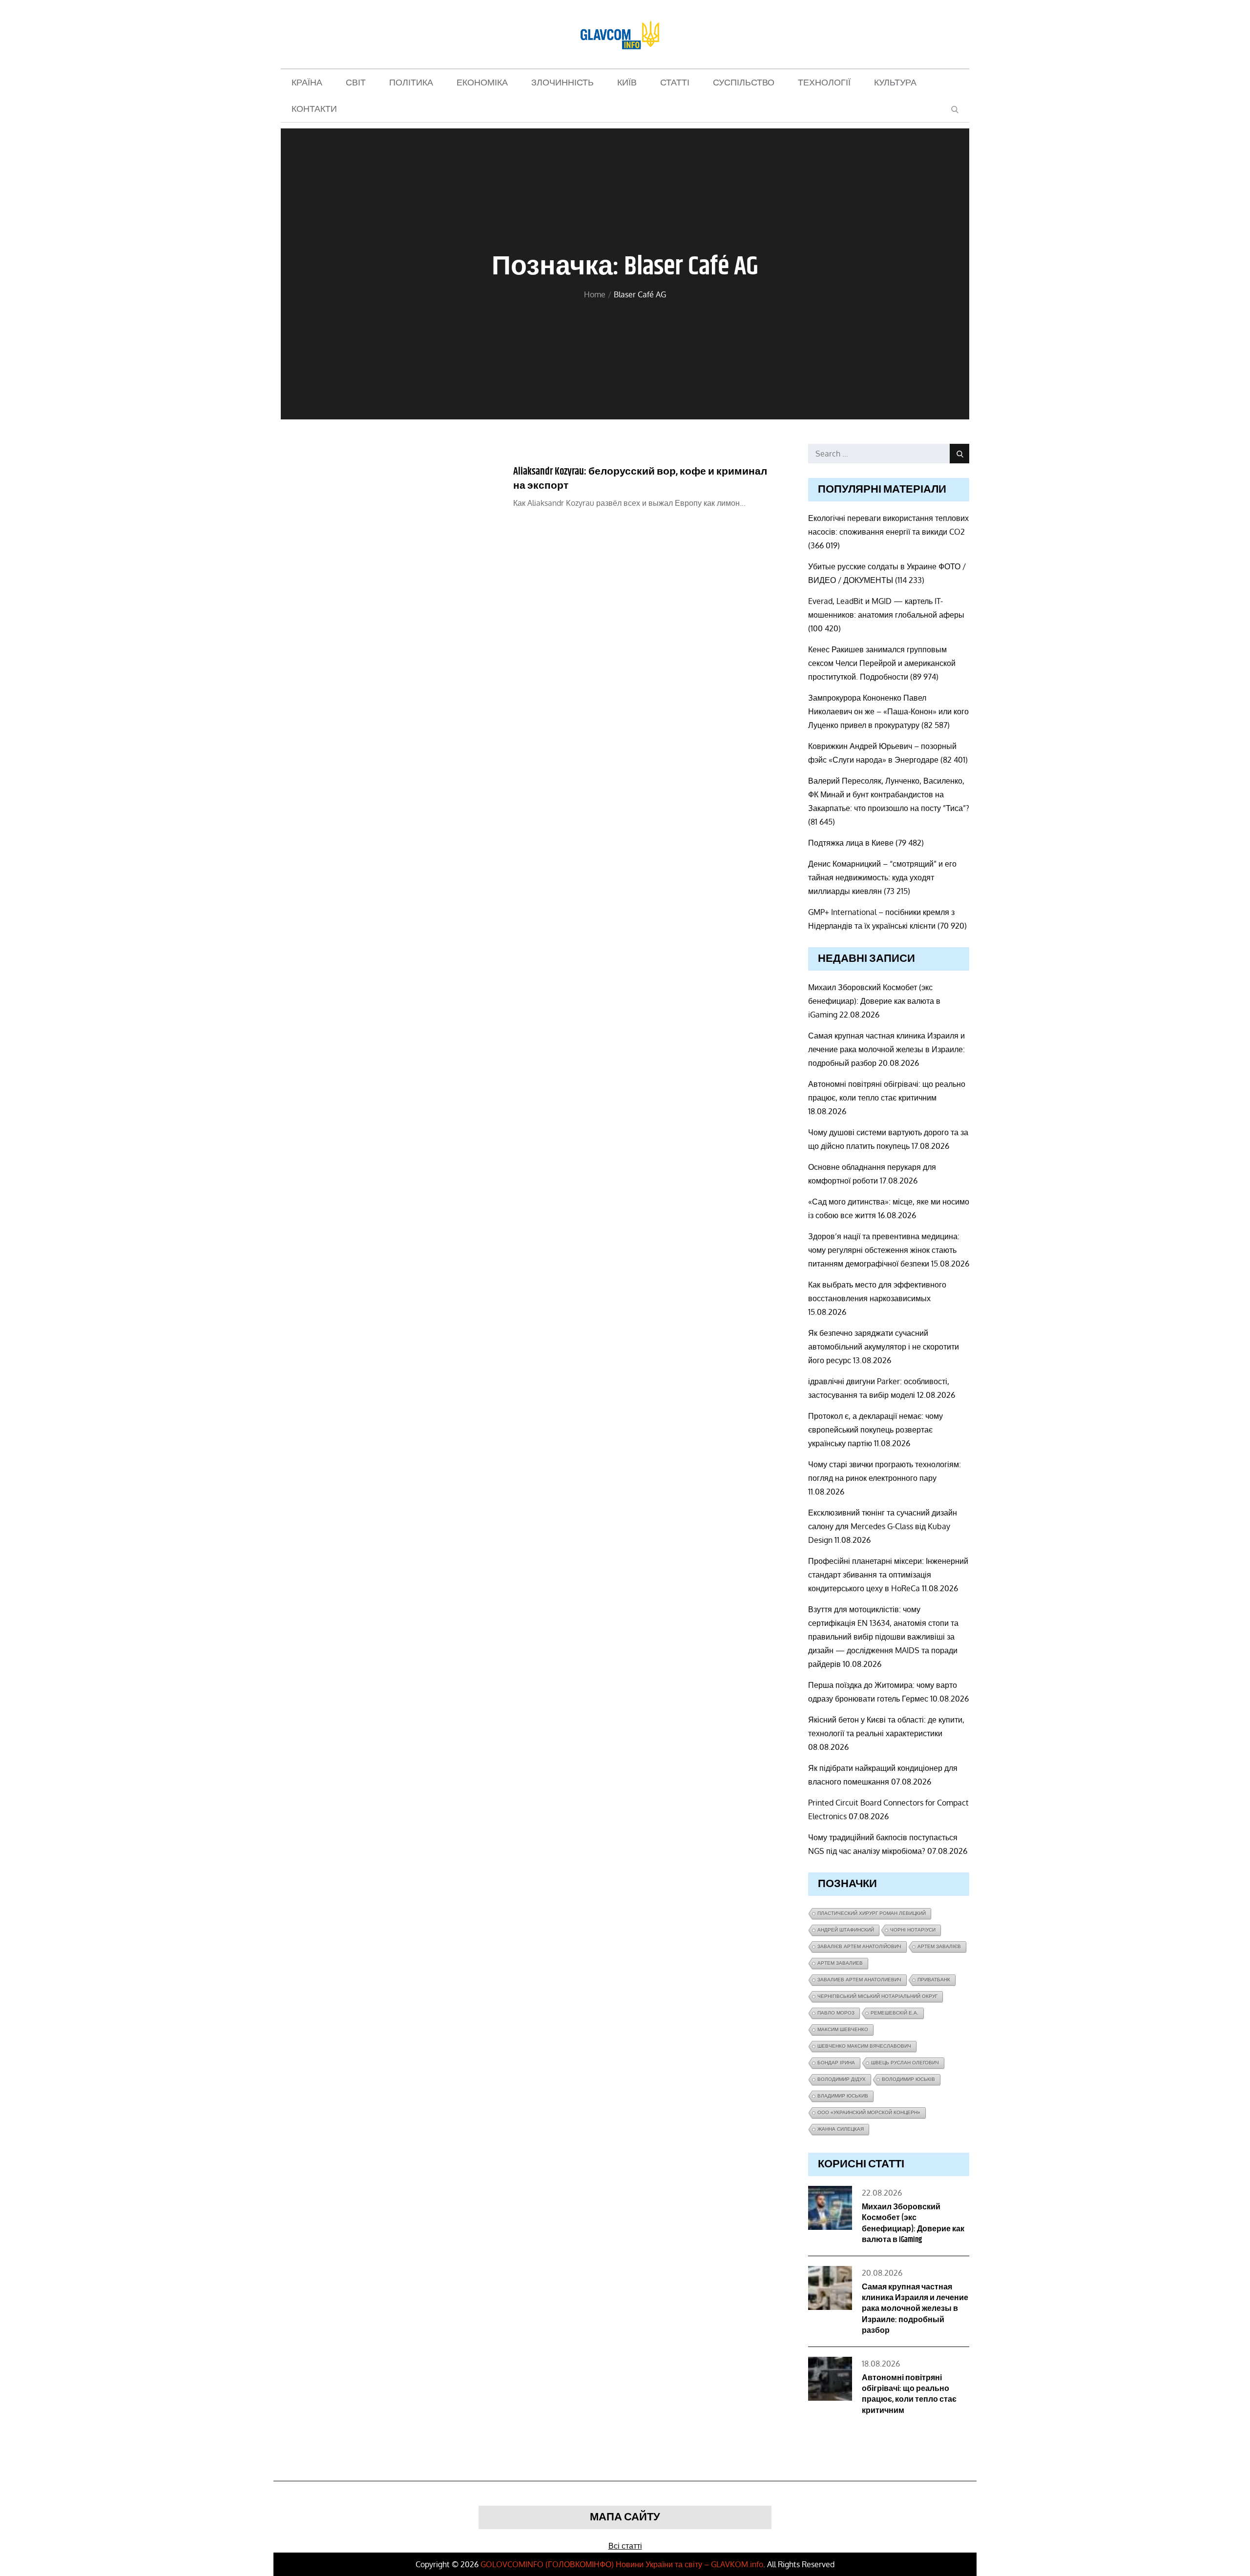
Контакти (314, 109)
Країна (307, 83)
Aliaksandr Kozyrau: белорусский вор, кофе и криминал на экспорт (640, 479)
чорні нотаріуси (913, 1930)
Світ (356, 83)
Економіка (482, 83)
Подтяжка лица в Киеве (851, 843)
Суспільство (744, 83)
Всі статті (625, 2546)
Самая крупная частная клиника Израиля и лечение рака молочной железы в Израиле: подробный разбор (886, 1049)
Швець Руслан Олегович (905, 2063)
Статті (675, 83)
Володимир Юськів (908, 2079)
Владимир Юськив (843, 2096)
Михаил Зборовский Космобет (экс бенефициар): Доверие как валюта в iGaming (874, 1001)
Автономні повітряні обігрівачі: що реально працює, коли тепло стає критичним (909, 2394)
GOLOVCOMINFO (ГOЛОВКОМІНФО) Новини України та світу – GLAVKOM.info (622, 2564)
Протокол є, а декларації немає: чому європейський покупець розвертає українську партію (875, 1430)
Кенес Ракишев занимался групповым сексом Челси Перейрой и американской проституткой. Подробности (882, 663)
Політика (411, 83)
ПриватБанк (934, 1980)
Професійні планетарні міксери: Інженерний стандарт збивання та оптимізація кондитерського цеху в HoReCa (888, 1575)
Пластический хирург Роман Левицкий (872, 1913)
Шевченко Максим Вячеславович (864, 2046)
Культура (895, 83)
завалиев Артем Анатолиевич (859, 1980)
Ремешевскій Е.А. (895, 2013)
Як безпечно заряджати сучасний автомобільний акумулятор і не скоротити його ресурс (884, 1347)
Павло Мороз (836, 2013)
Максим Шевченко (843, 2029)
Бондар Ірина (836, 2063)
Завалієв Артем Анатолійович (859, 1946)
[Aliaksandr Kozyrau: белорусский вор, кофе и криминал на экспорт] (385, 491)
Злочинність (562, 83)
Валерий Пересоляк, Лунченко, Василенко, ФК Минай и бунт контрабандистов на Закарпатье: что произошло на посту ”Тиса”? (889, 794)
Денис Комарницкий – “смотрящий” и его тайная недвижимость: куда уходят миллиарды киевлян (882, 877)
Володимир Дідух (842, 2079)
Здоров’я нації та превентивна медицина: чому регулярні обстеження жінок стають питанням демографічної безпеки (884, 1250)
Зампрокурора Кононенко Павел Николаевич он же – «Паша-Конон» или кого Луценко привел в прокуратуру (888, 711)
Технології (824, 83)
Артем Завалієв (939, 1946)
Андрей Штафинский (846, 1930)
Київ (627, 83)
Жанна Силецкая (841, 2129)
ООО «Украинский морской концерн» (869, 2112)
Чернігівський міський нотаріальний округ (877, 1996)
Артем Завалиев (840, 1963)
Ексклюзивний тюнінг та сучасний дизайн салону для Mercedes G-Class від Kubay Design (883, 1526)
